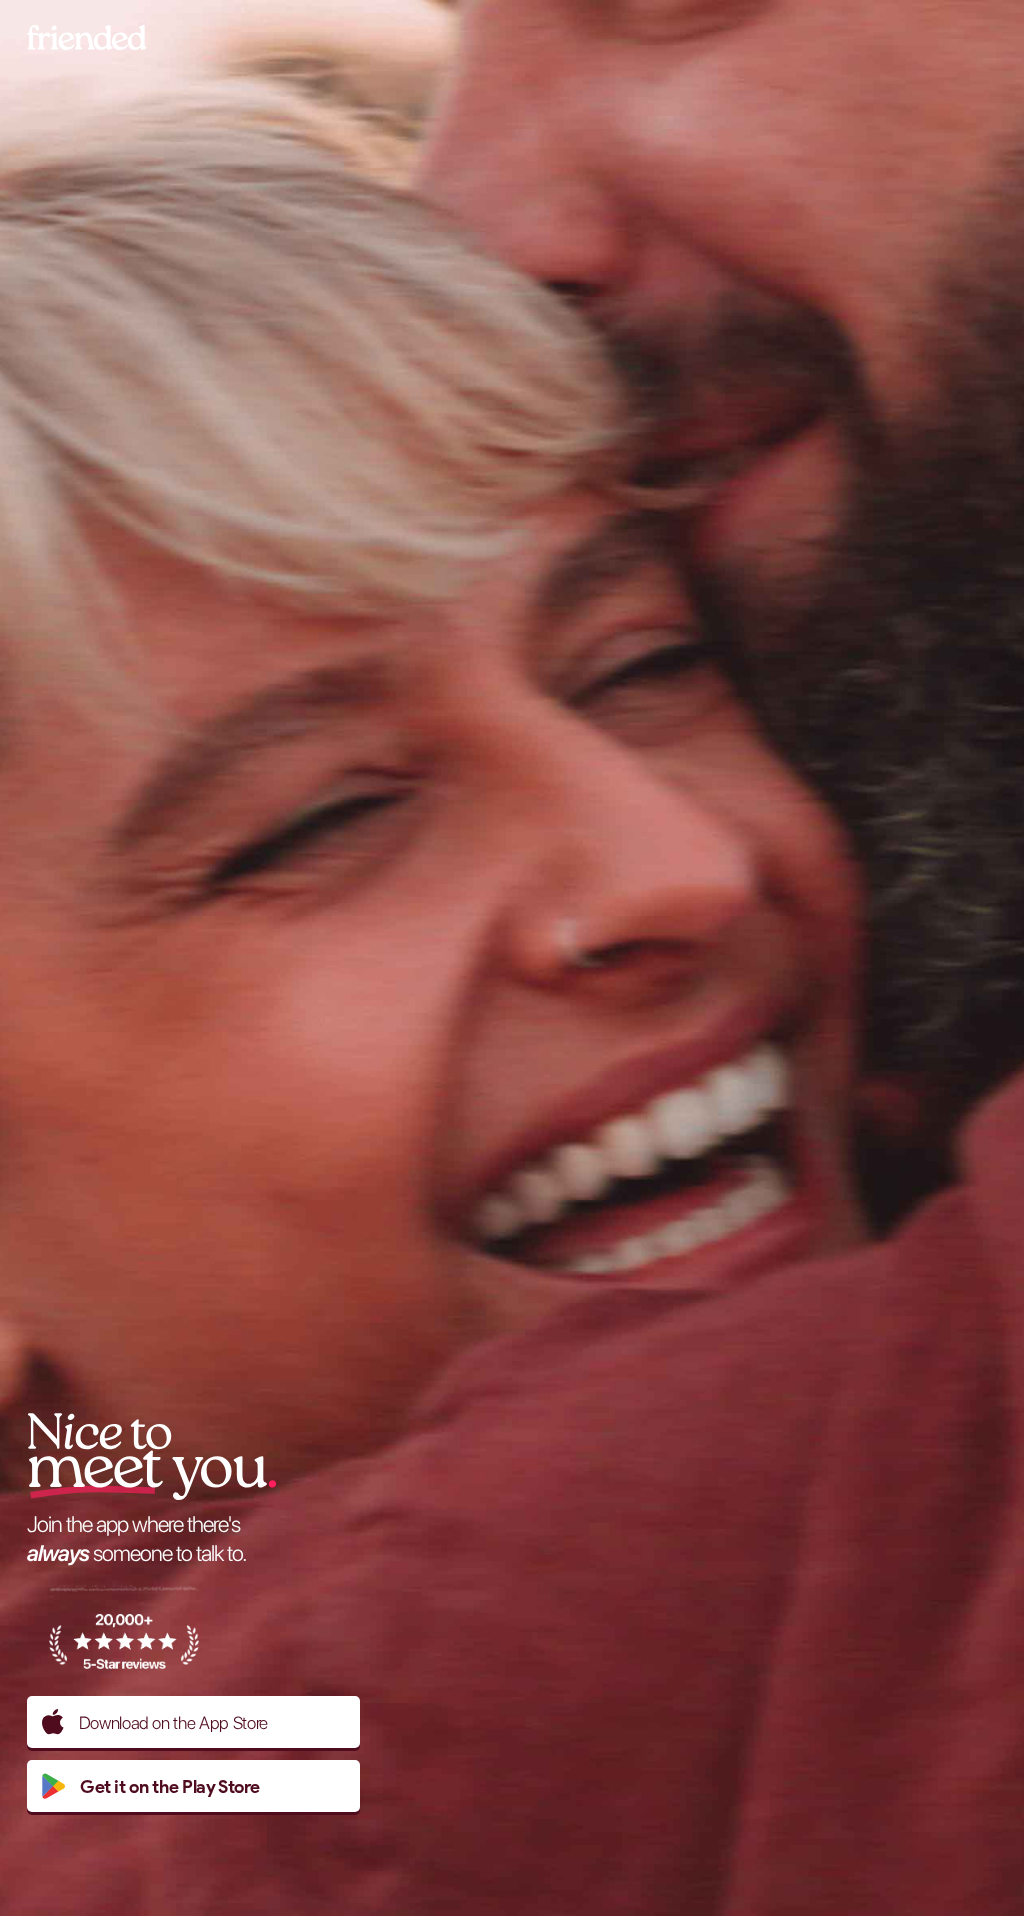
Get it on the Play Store (170, 1786)
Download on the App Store (173, 1722)
